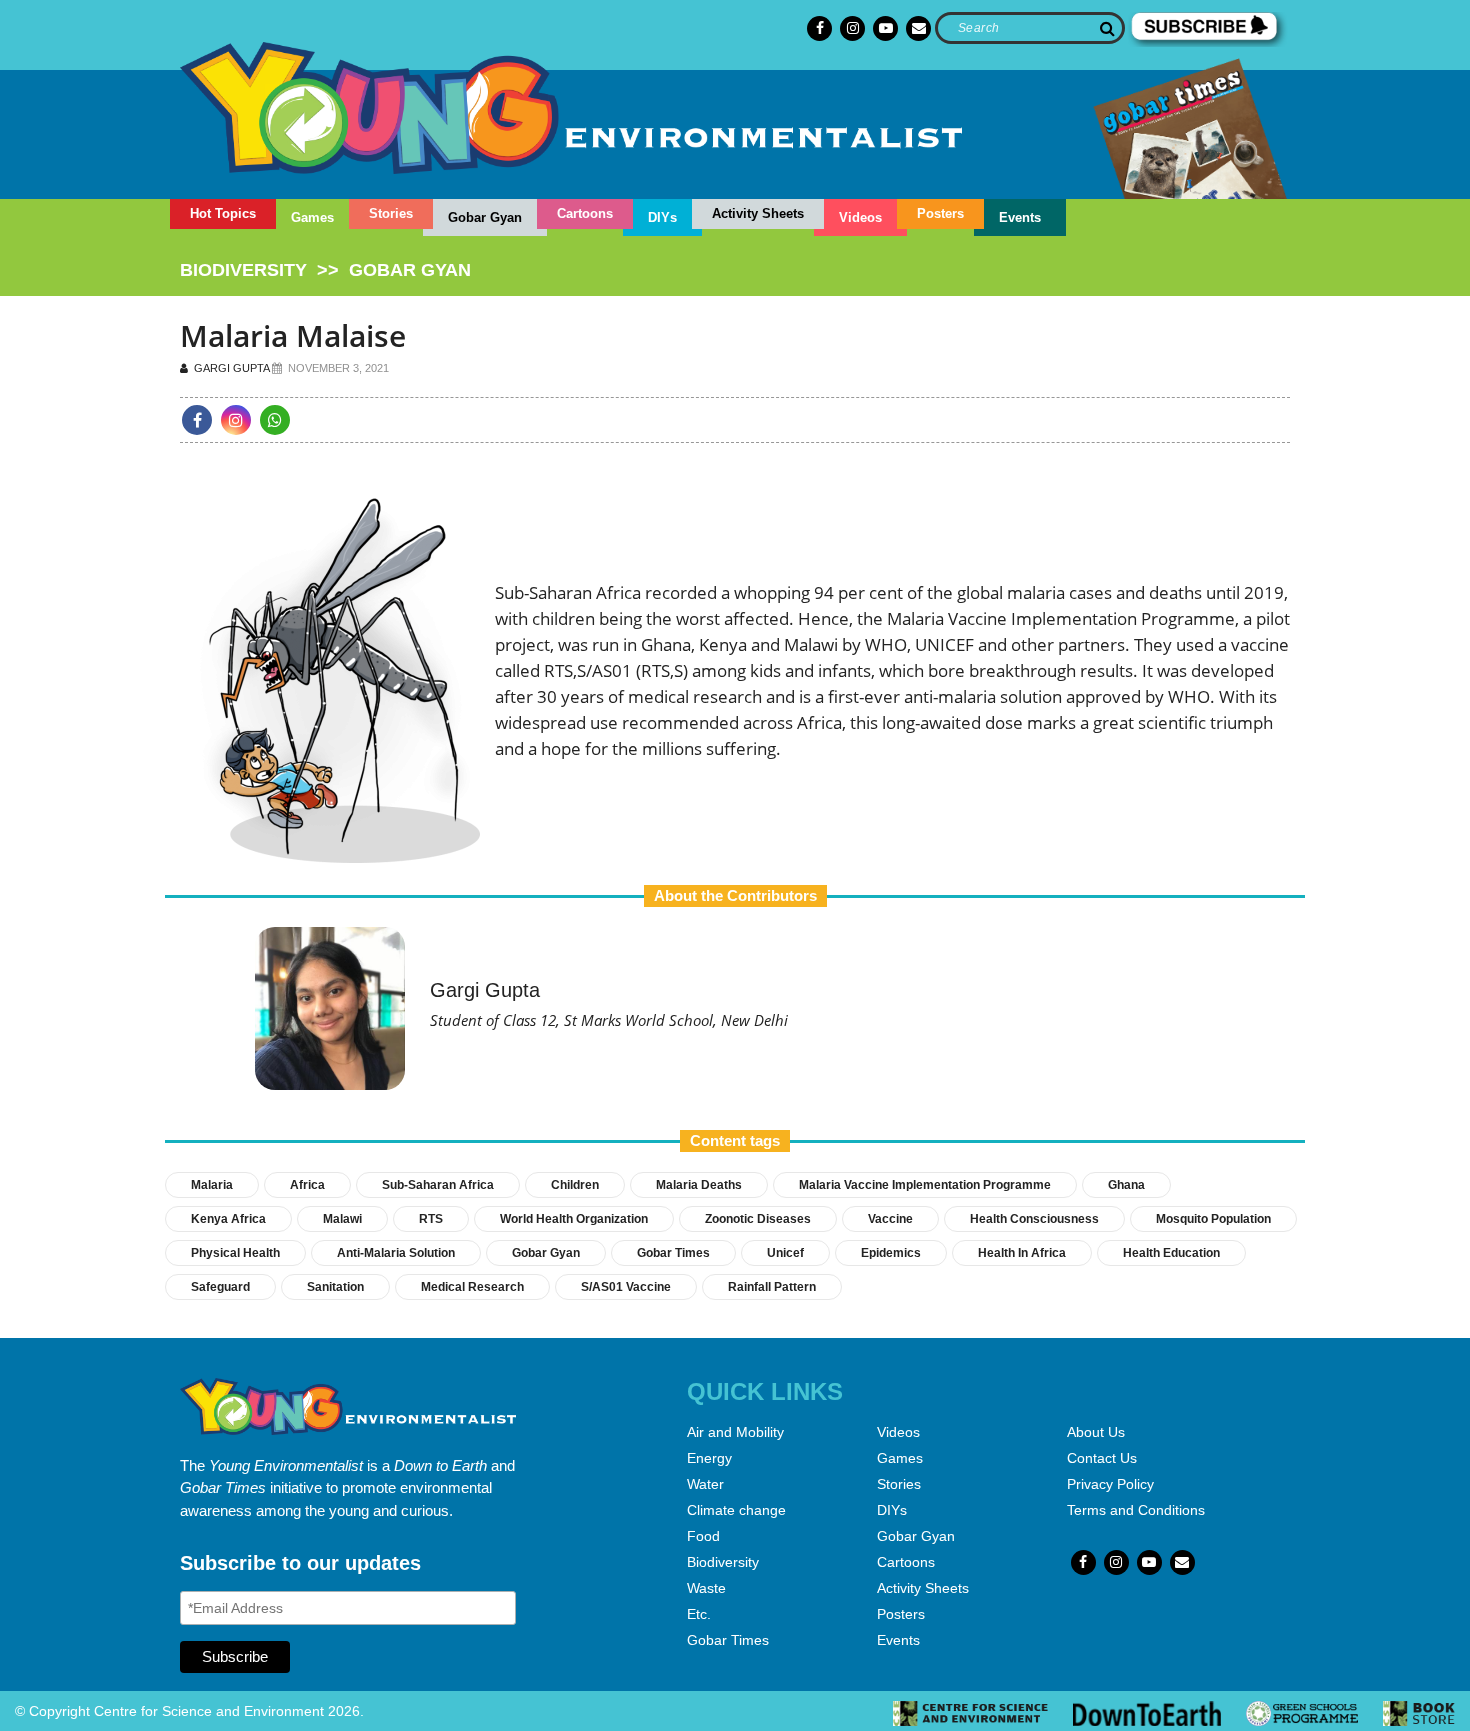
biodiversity (243, 270)
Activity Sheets (758, 213)
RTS (431, 1219)
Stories (391, 213)
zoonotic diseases (758, 1219)
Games (312, 217)
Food (703, 1536)
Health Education (1171, 1253)
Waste (706, 1588)
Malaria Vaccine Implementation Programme (925, 1185)
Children (575, 1185)
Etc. (699, 1614)
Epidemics (891, 1253)
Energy (709, 1458)
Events (1020, 217)
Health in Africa (1022, 1253)
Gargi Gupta (230, 368)
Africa (307, 1185)
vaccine (890, 1219)
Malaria (212, 1185)
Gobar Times (673, 1253)
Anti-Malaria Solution (396, 1253)
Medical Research (472, 1287)
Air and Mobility (735, 1432)
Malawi (342, 1219)
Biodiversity (723, 1562)
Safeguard (220, 1287)
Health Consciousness (1034, 1219)
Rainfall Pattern (772, 1287)
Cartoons (585, 213)
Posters (940, 213)
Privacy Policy (1110, 1484)
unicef (785, 1253)
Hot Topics (223, 213)
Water (705, 1484)
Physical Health (235, 1253)
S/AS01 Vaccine (626, 1287)
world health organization (574, 1219)
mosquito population (1213, 1219)
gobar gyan (410, 270)
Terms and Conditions (1136, 1510)
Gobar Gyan (485, 217)
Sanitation (335, 1287)
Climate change (736, 1510)
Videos (860, 217)
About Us (1096, 1432)
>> (325, 270)
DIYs (662, 217)
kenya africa (228, 1219)
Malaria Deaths (699, 1185)
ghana (1126, 1185)
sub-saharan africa (438, 1185)
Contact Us (1102, 1458)
